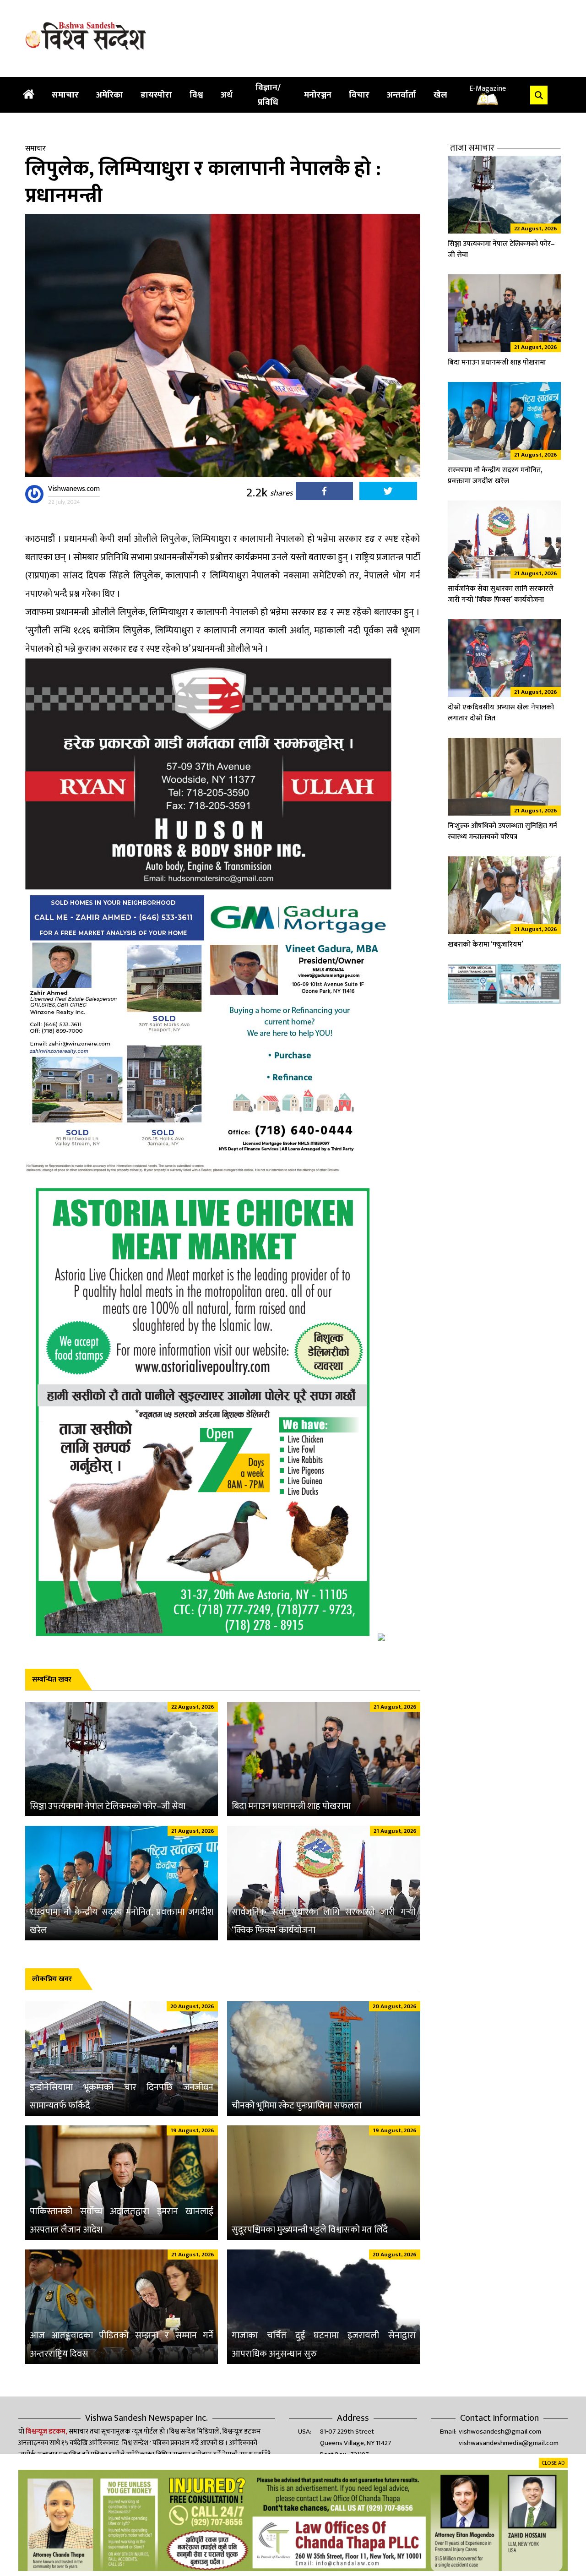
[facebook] (324, 493)
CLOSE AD (553, 2463)
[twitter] (388, 493)
